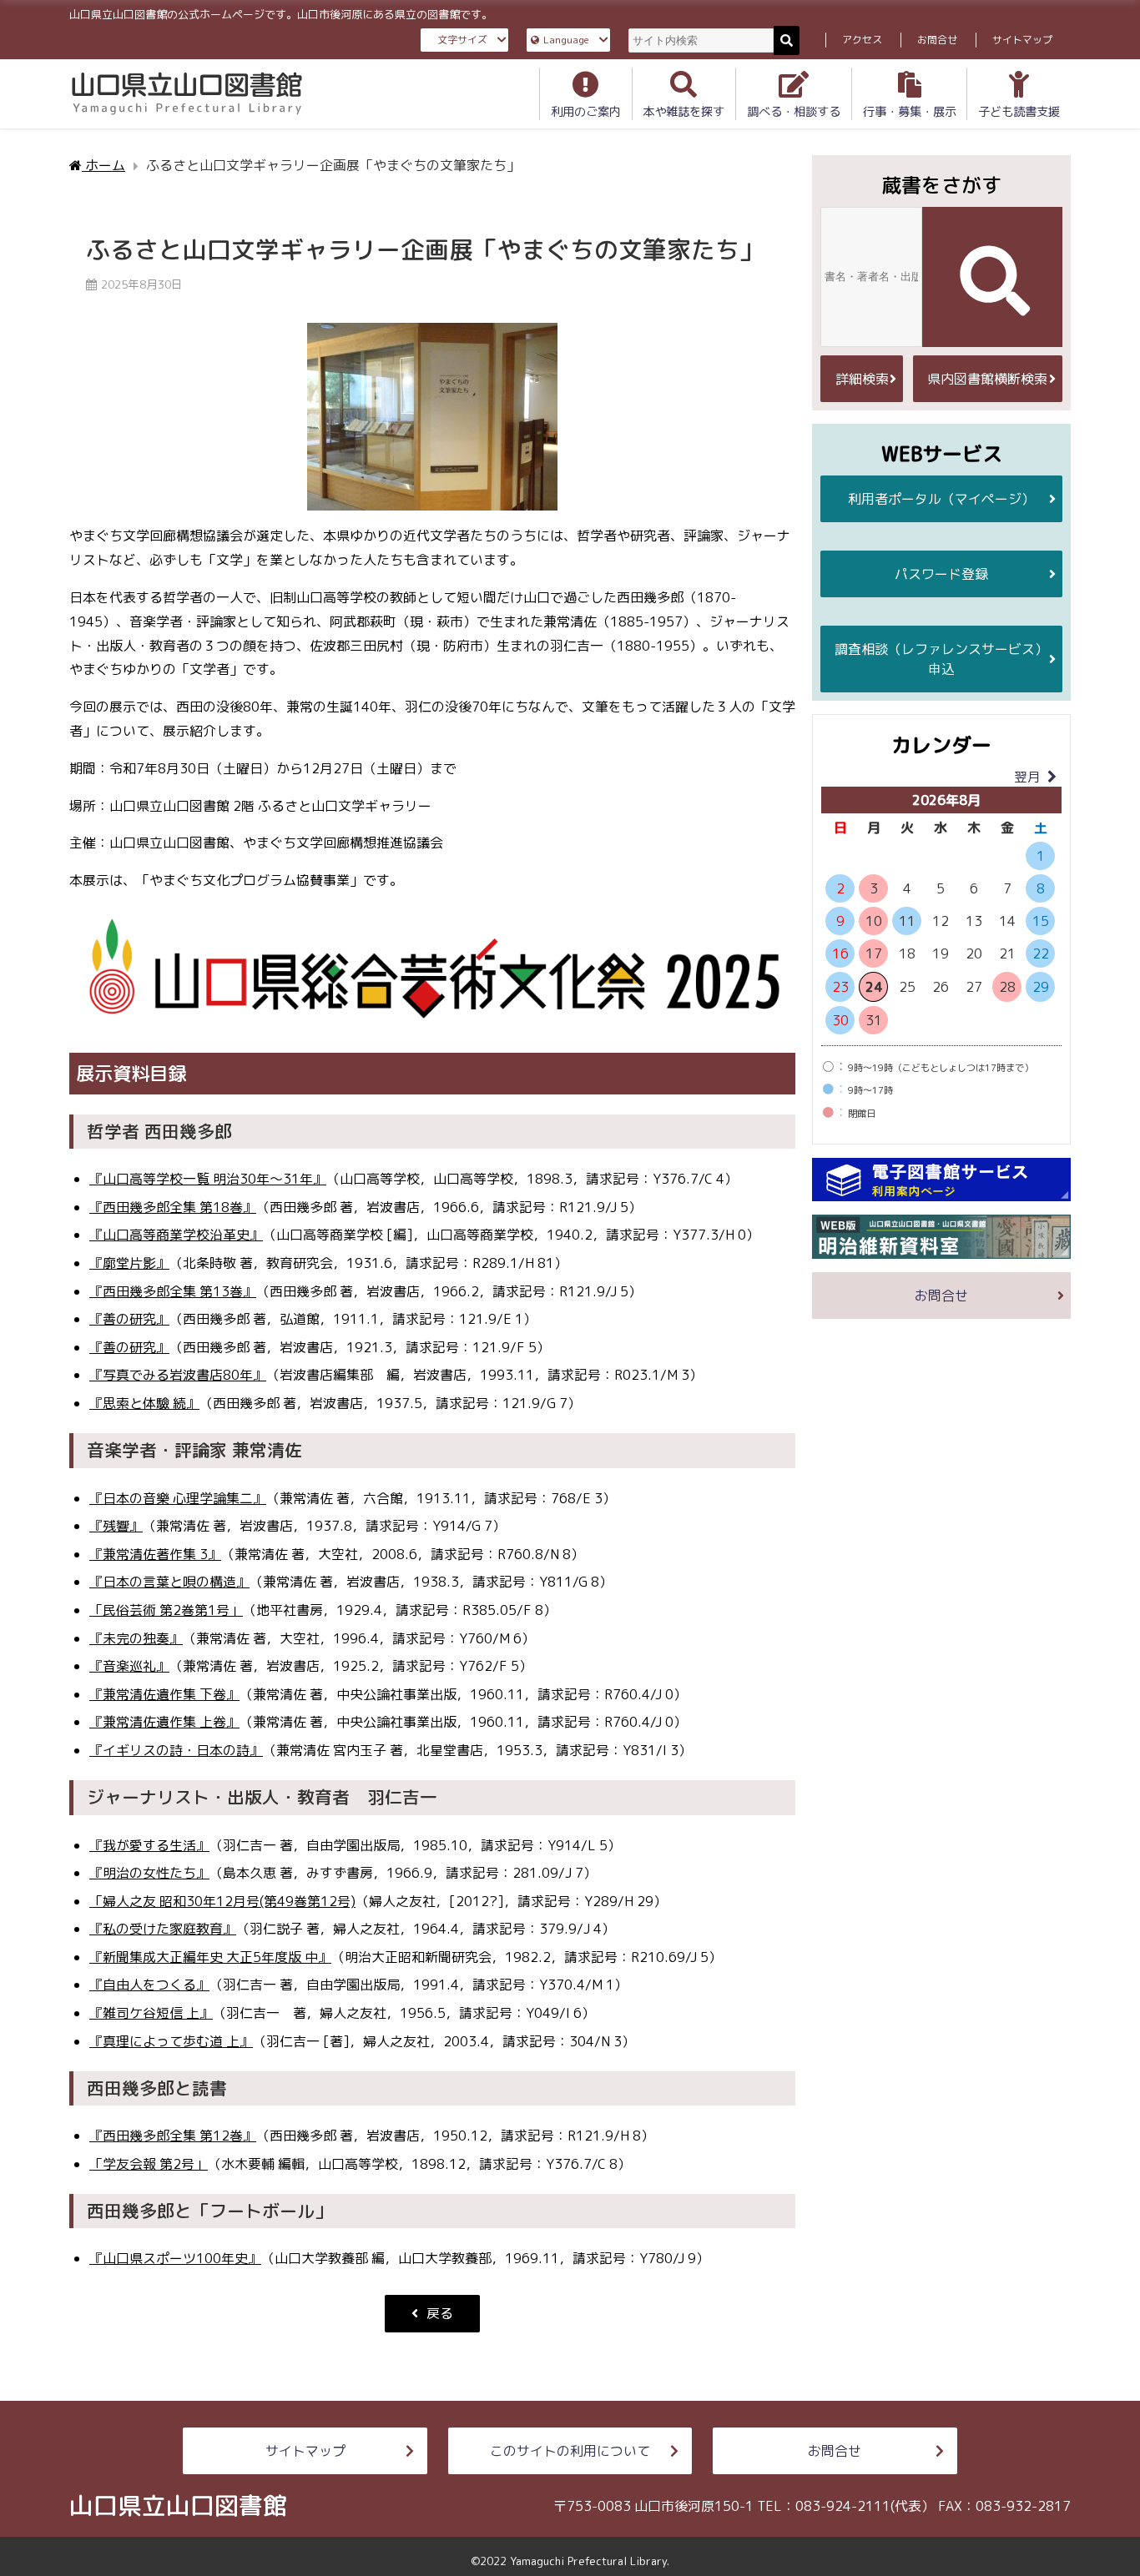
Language (566, 40)
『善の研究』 (129, 1319)
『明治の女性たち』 (149, 1873)
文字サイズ (462, 40)
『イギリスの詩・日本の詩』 (176, 1750)
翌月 (1027, 777)
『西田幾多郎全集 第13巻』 (173, 1291)
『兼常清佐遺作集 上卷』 (164, 1722)
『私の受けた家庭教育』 (163, 1929)
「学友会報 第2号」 (149, 2164)
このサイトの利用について (570, 2451)
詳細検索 (862, 379)
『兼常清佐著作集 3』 (155, 1554)
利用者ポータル (941, 499)
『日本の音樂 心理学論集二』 (178, 1498)
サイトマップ (1022, 40)
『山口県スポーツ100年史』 (175, 2258)
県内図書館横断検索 (987, 379)
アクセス (862, 40)
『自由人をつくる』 (149, 1985)
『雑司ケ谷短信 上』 (151, 2013)
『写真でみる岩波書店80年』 (178, 1375)
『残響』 (116, 1526)
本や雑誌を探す (683, 112)
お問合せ (937, 40)
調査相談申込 (941, 659)
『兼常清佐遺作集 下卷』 (164, 1694)
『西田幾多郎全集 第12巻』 (173, 2136)
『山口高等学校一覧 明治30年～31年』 (208, 1179)
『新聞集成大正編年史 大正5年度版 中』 (210, 1957)
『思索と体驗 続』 (144, 1403)
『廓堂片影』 (129, 1263)
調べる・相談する (794, 112)
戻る (440, 2313)
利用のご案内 (586, 112)
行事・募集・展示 (910, 112)
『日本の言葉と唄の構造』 (169, 1582)
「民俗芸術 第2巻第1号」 (166, 1610)
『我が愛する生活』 (149, 1845)
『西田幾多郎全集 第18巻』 (173, 1207)
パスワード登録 (941, 574)
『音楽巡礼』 (129, 1666)
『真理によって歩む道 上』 (171, 2041)
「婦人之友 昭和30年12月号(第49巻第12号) (222, 1901)
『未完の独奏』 (136, 1638)
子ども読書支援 (1019, 112)
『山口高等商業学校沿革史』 (176, 1235)
